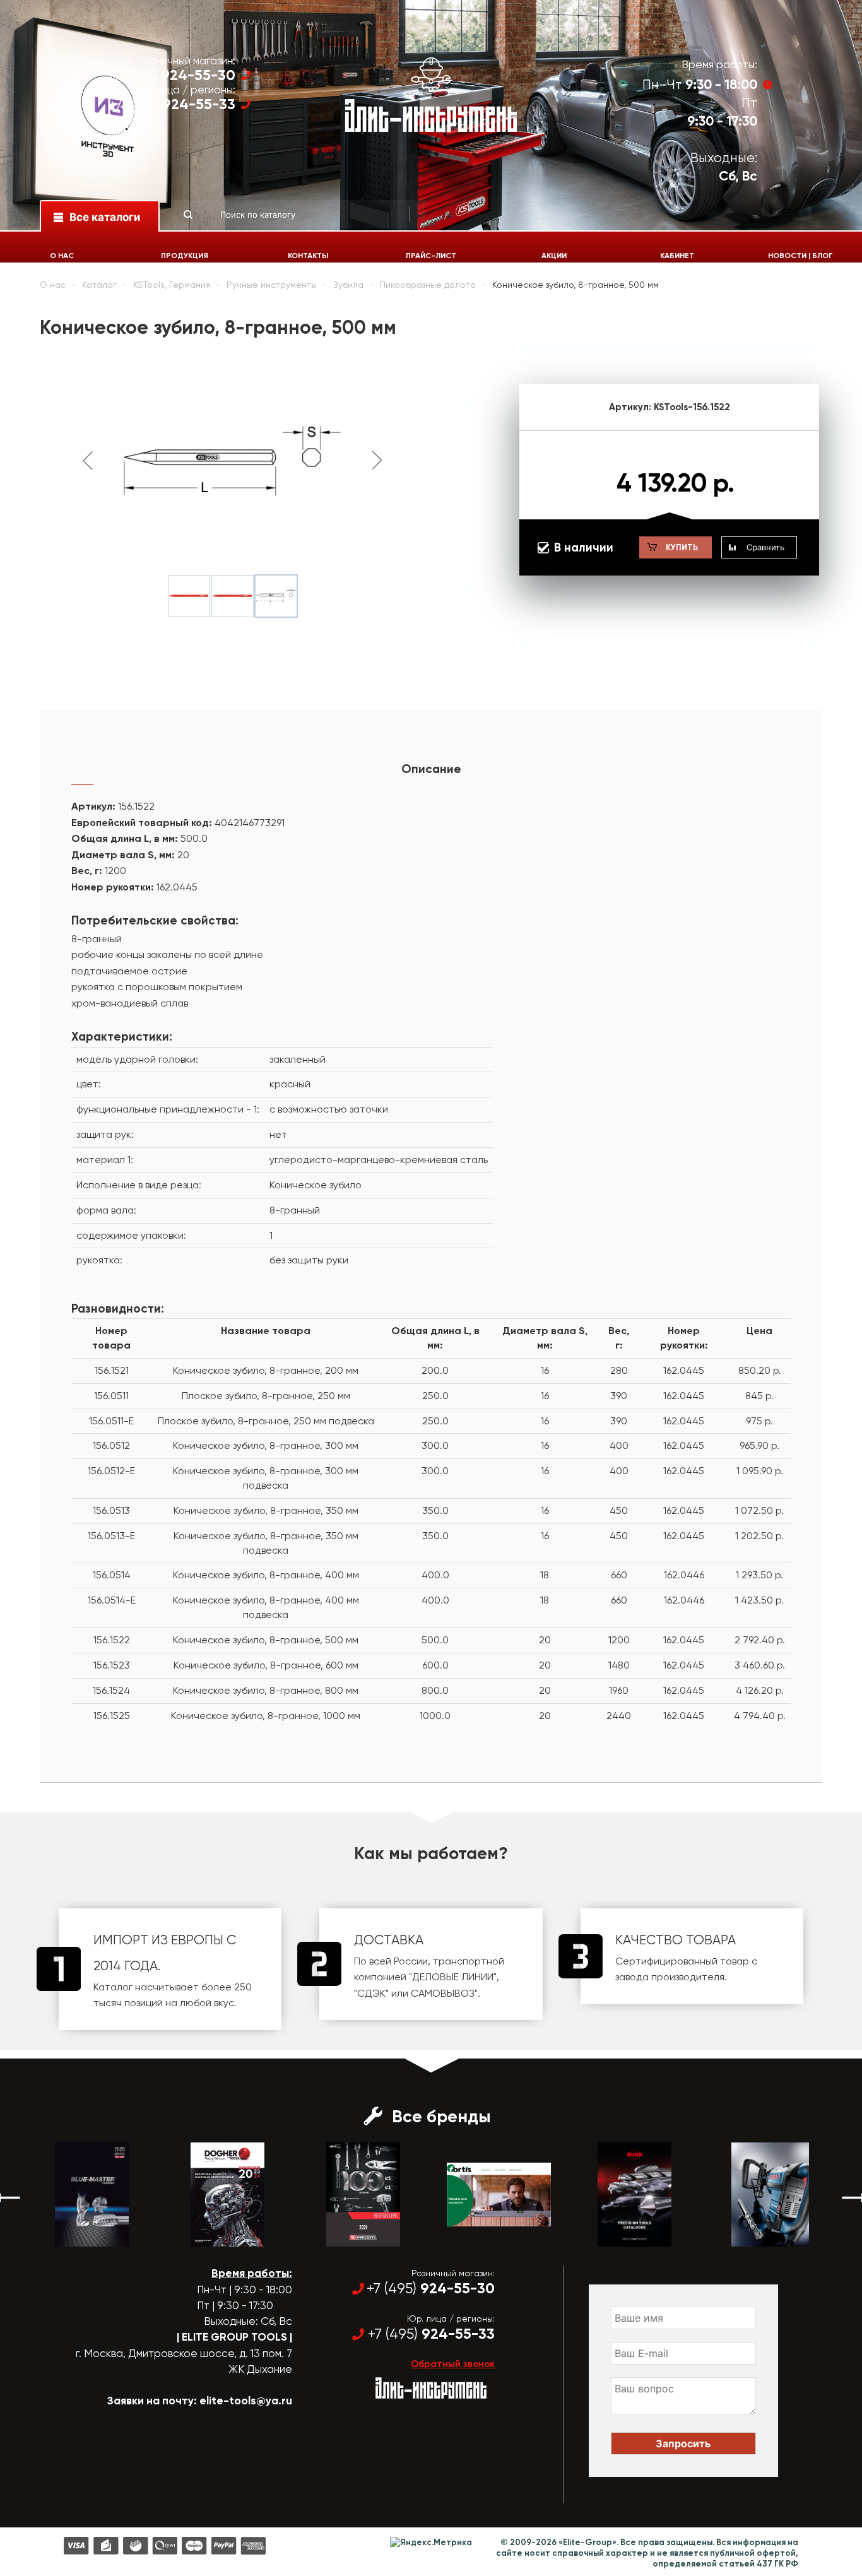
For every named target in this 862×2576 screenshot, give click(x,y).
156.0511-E (111, 1421)
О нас (62, 256)
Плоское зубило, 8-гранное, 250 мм (266, 1396)
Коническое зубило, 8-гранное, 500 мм (266, 1640)
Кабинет (677, 256)
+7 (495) (171, 75)
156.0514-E (112, 1600)
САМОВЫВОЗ (443, 1993)
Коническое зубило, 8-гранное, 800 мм (266, 1690)
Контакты (308, 256)
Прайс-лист (431, 256)
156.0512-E (111, 1471)
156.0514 (112, 1575)
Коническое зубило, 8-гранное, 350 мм (266, 1510)
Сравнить (765, 547)
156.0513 (111, 1510)
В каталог (101, 2235)
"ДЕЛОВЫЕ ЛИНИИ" (453, 1977)
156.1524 (111, 1690)
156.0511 (111, 1396)
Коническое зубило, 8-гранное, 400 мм (266, 1575)
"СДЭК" (371, 1993)
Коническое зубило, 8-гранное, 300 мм (266, 1445)
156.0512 (111, 1445)
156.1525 (112, 1716)
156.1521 (112, 1370)
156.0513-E (111, 1536)
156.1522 (112, 1640)
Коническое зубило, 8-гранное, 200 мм (266, 1370)
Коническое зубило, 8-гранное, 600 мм (266, 1665)
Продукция (185, 256)
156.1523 (112, 1665)
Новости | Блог (800, 256)
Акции (554, 256)
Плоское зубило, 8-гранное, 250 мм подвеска (266, 1421)
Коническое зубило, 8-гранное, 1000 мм (266, 1716)
